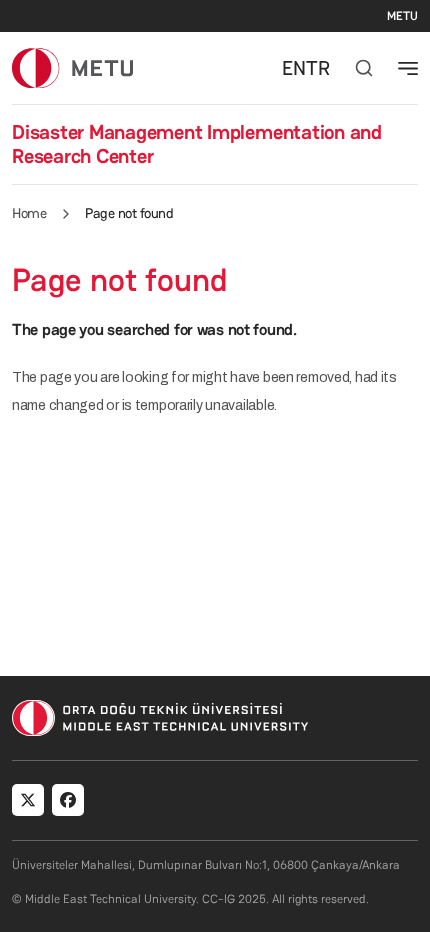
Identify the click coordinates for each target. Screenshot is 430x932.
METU (402, 16)
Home (29, 213)
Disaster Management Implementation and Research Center (197, 144)
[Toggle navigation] (408, 68)
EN (294, 68)
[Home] (72, 67)
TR (318, 68)
